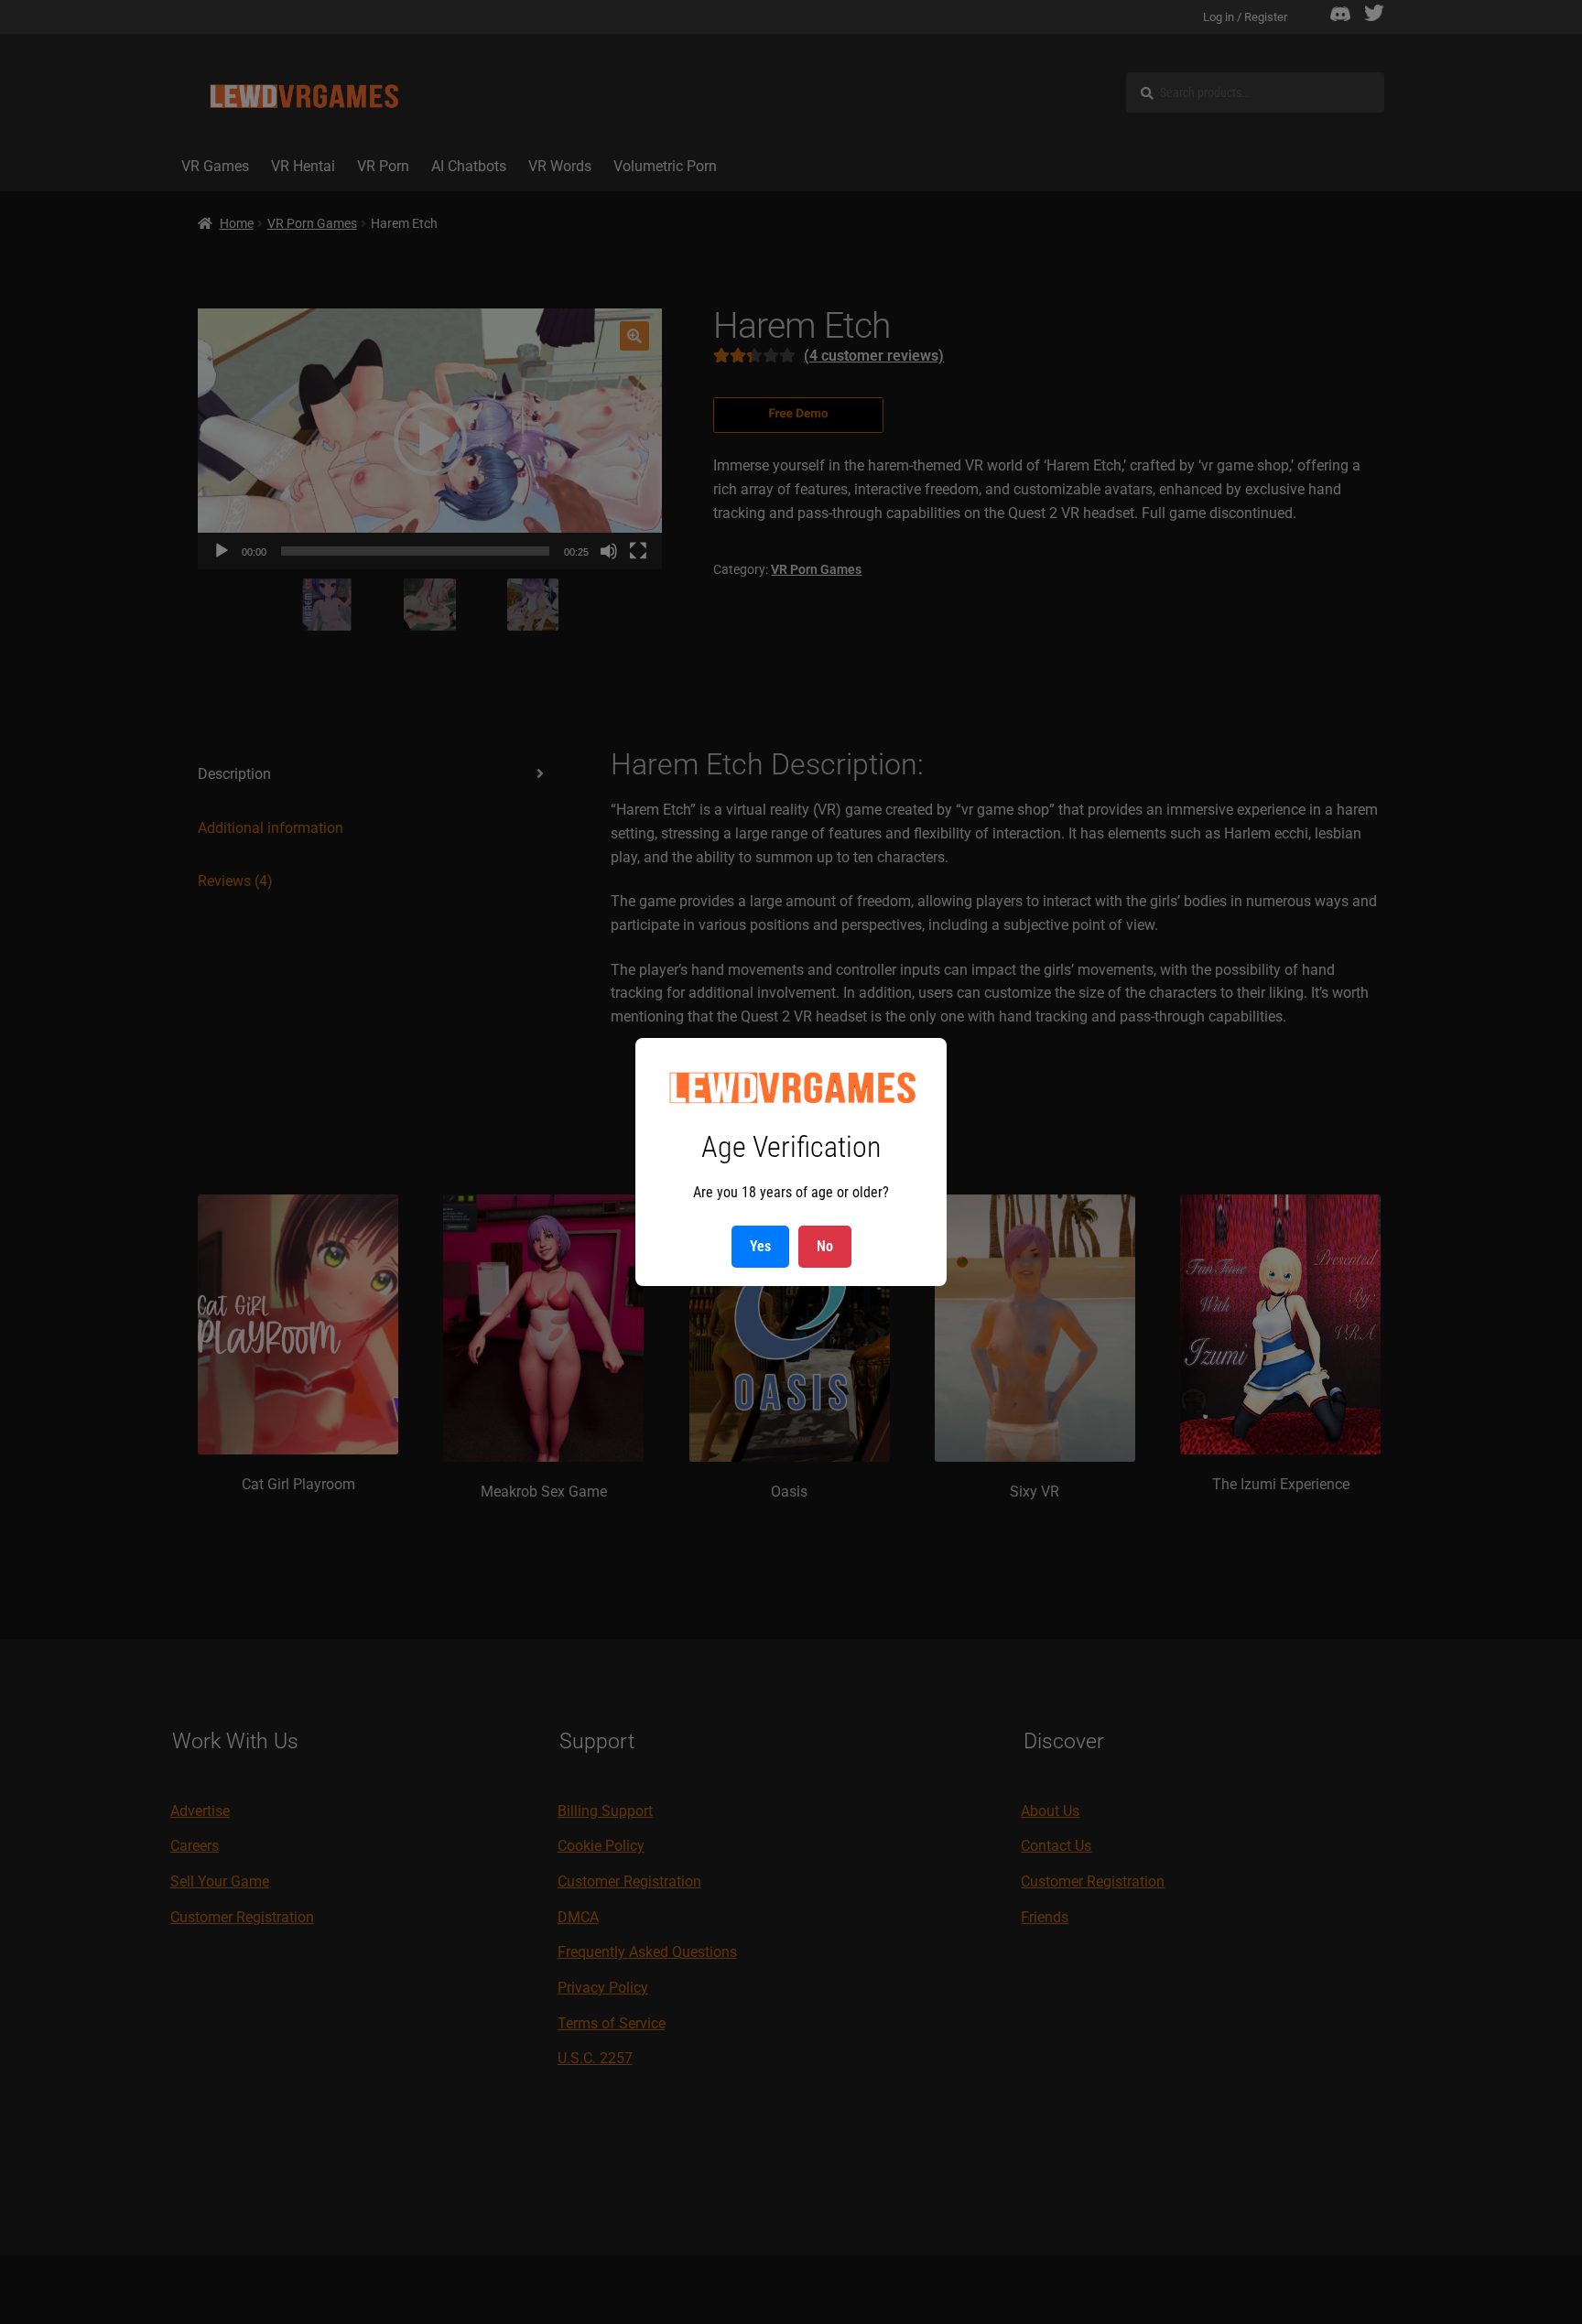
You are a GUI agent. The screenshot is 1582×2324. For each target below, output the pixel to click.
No (825, 1246)
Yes (760, 1246)
